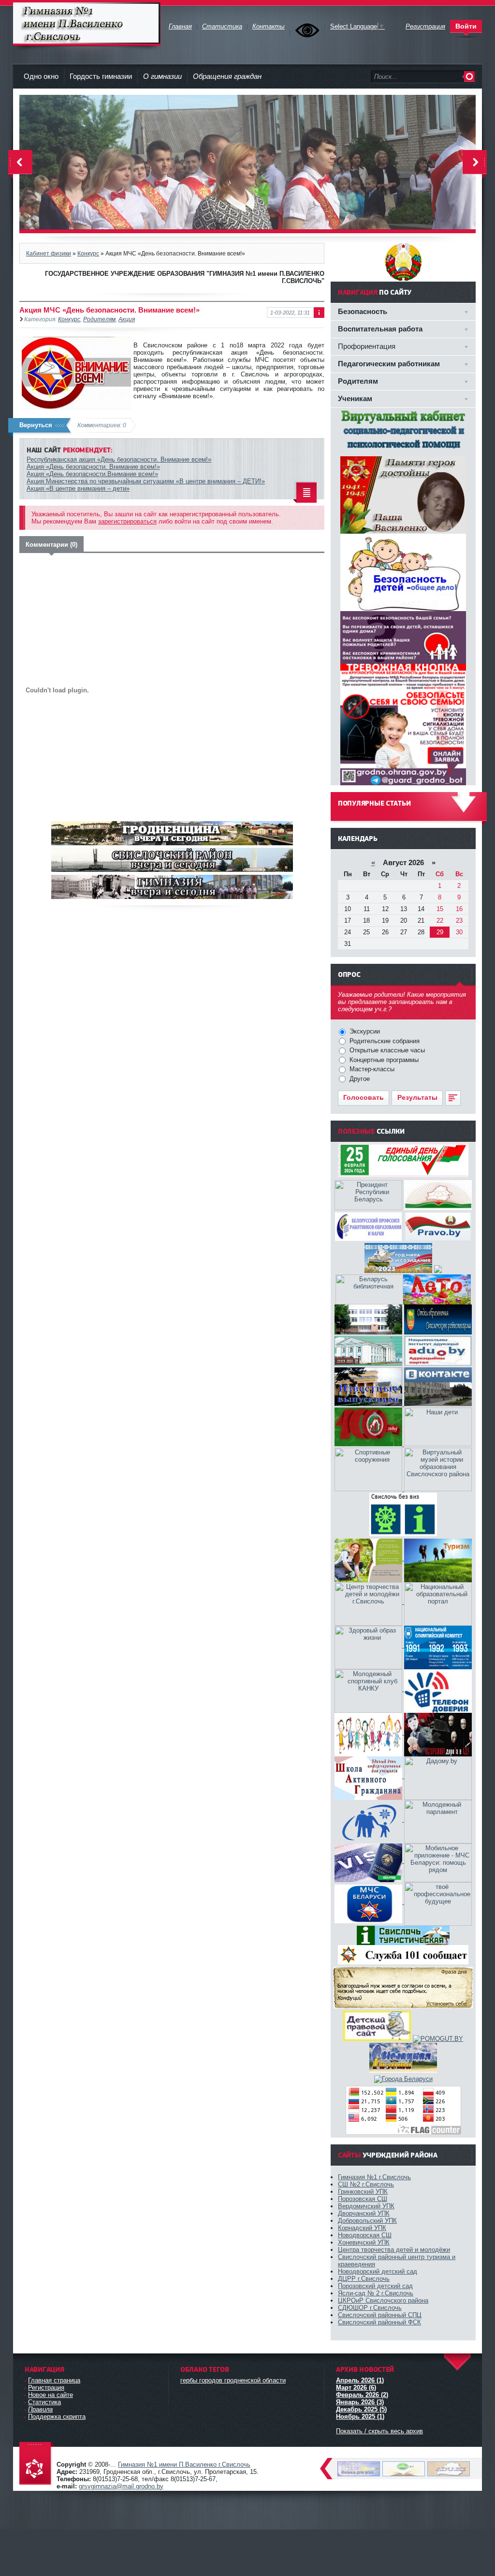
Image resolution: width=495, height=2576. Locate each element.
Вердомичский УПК (366, 2206)
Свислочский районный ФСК (379, 2322)
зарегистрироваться (127, 521)
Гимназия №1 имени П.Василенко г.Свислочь (87, 24)
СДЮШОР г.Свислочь (370, 2308)
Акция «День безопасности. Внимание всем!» (93, 467)
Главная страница (54, 2380)
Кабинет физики (49, 253)
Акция (127, 319)
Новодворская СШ (365, 2235)
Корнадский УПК (362, 2228)
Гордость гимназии (101, 76)
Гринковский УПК (363, 2192)
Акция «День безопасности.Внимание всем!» (92, 474)
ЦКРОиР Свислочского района (383, 2300)
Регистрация (46, 2388)
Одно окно (41, 76)
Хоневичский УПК (364, 2242)
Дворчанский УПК (364, 2213)
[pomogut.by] (438, 2039)
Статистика (44, 2402)
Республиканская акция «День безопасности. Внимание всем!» (119, 459)
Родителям (99, 319)
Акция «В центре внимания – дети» (78, 488)
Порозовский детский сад (375, 2286)
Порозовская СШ (363, 2199)
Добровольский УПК (367, 2221)
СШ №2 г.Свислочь (366, 2184)
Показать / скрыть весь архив (379, 2431)
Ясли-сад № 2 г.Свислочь (376, 2293)
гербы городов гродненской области (233, 2380)
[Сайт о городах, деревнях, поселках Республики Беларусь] (403, 2079)
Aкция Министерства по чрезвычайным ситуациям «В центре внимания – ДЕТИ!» (146, 481)
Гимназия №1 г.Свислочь (374, 2177)
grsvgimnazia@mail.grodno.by (121, 2486)
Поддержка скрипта (57, 2417)
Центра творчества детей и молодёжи (394, 2250)
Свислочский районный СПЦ (380, 2315)
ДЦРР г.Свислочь (364, 2279)
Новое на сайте (51, 2395)
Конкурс (88, 253)
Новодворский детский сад (378, 2271)
